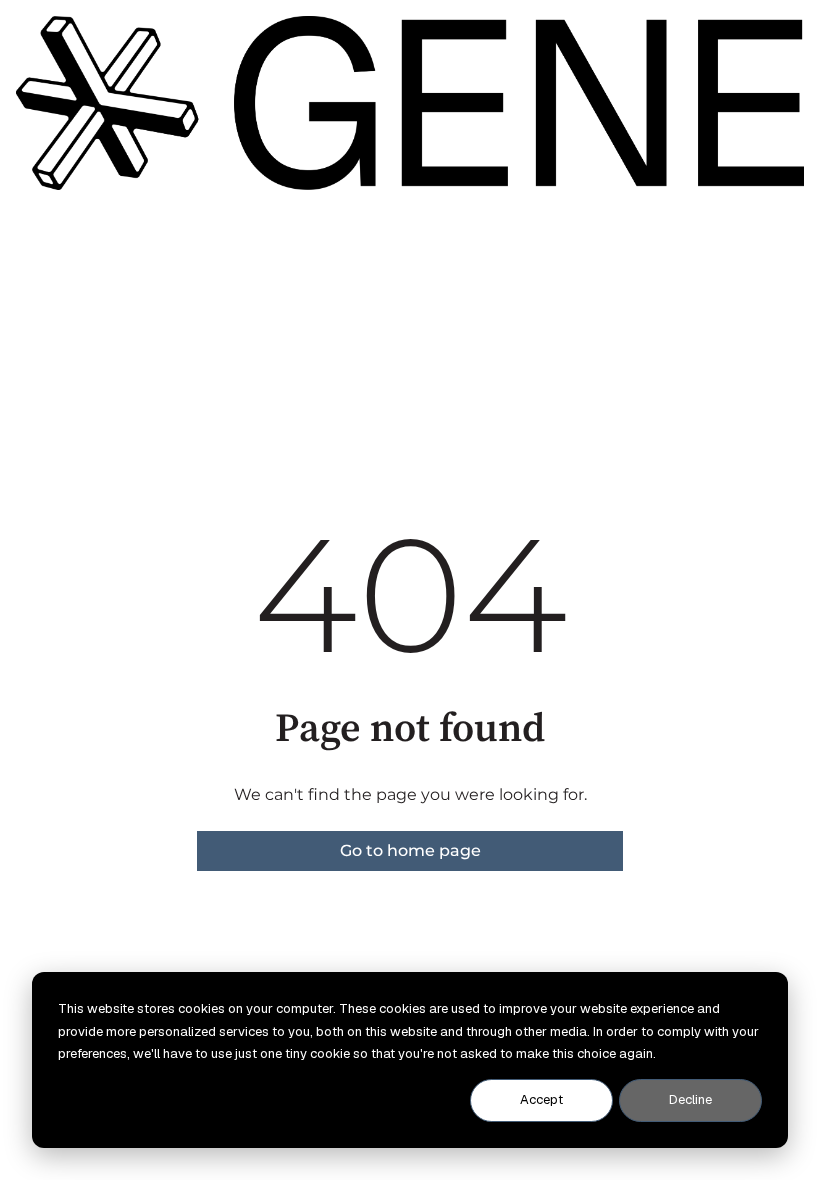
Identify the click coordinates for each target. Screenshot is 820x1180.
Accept (541, 1099)
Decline (690, 1099)
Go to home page (410, 850)
